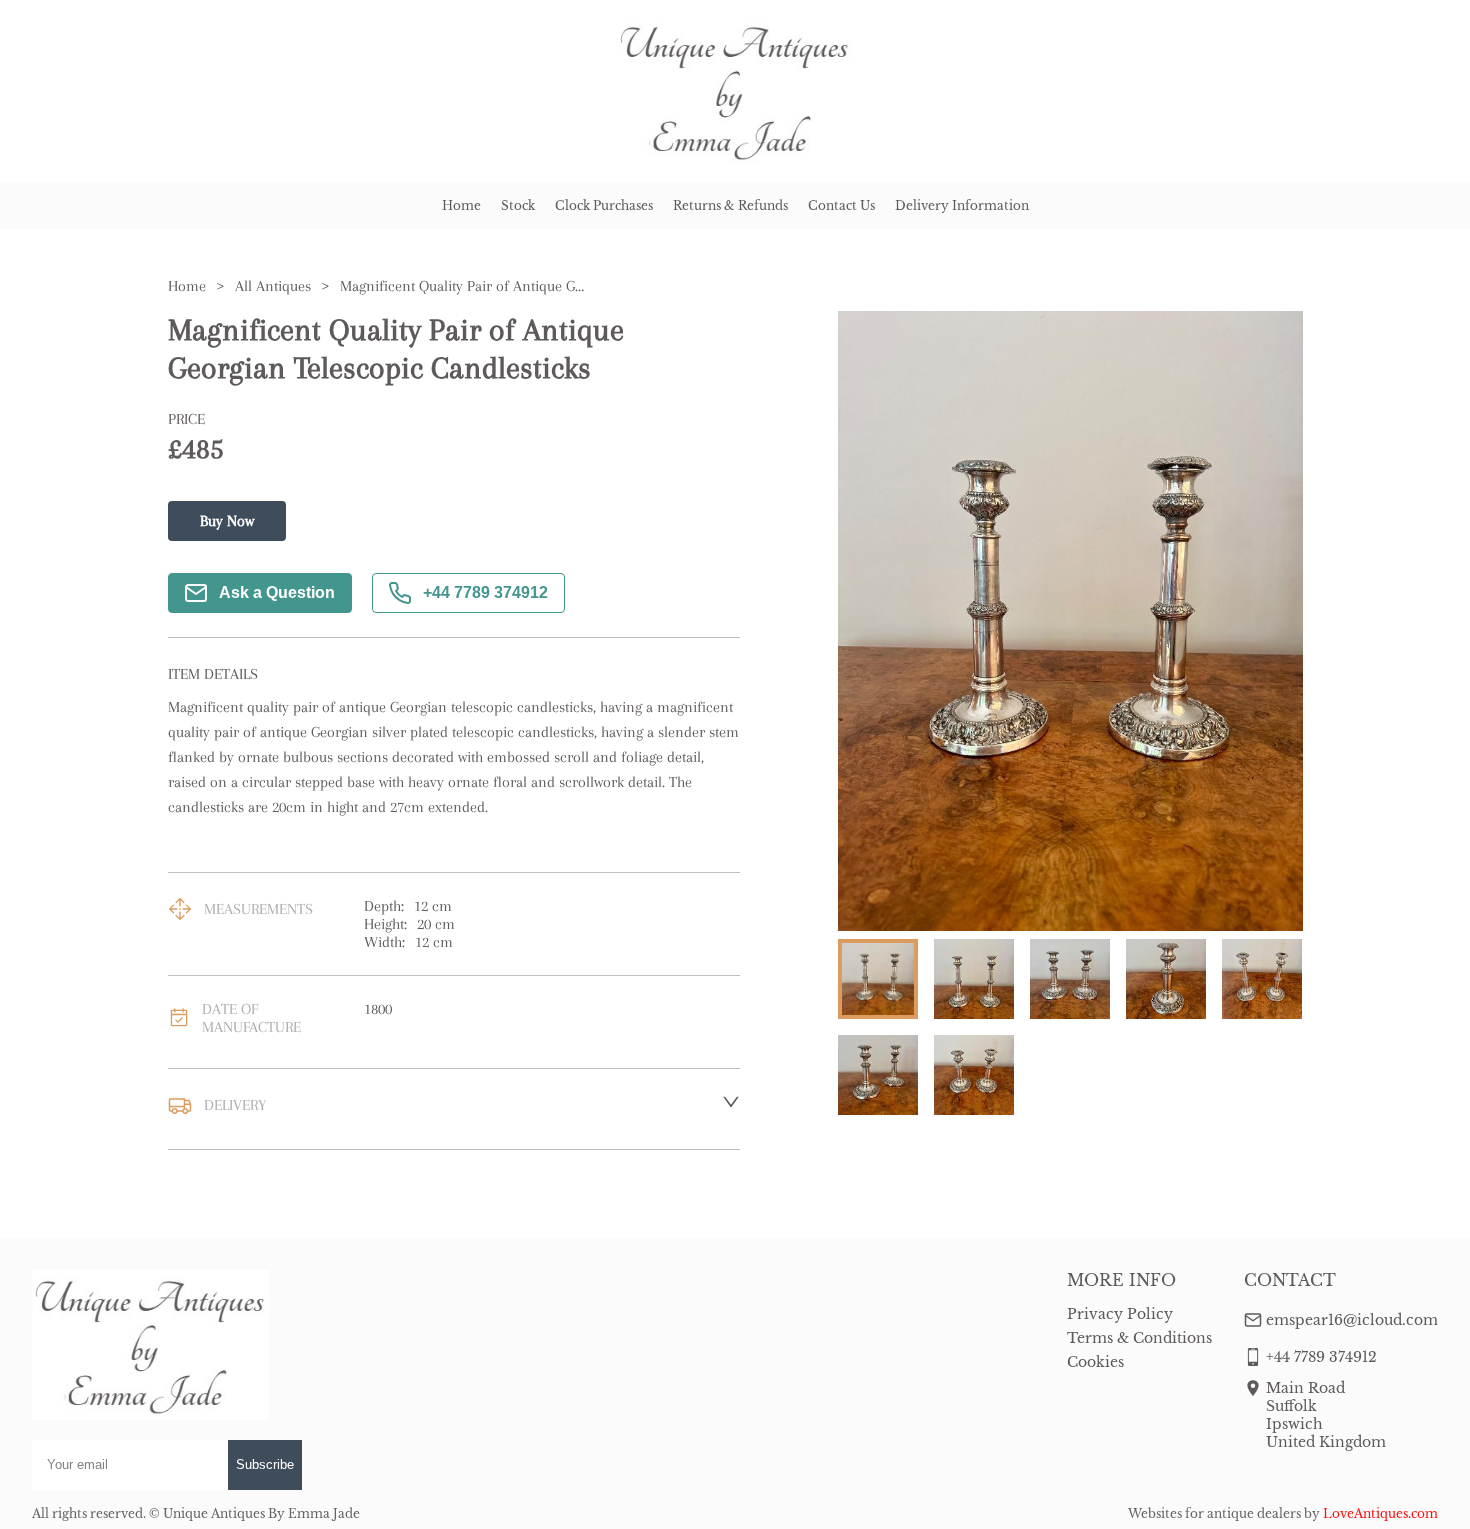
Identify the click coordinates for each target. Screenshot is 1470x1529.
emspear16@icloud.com (1352, 1320)
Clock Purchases (604, 205)
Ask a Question (277, 592)
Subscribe (265, 1464)
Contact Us (841, 205)
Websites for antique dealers (1214, 1513)
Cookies (1095, 1362)
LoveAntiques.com (1380, 1513)
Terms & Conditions (1139, 1338)
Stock (518, 205)
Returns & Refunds (730, 205)
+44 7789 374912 (485, 592)
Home (461, 205)
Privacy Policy (1120, 1314)
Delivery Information (962, 205)
